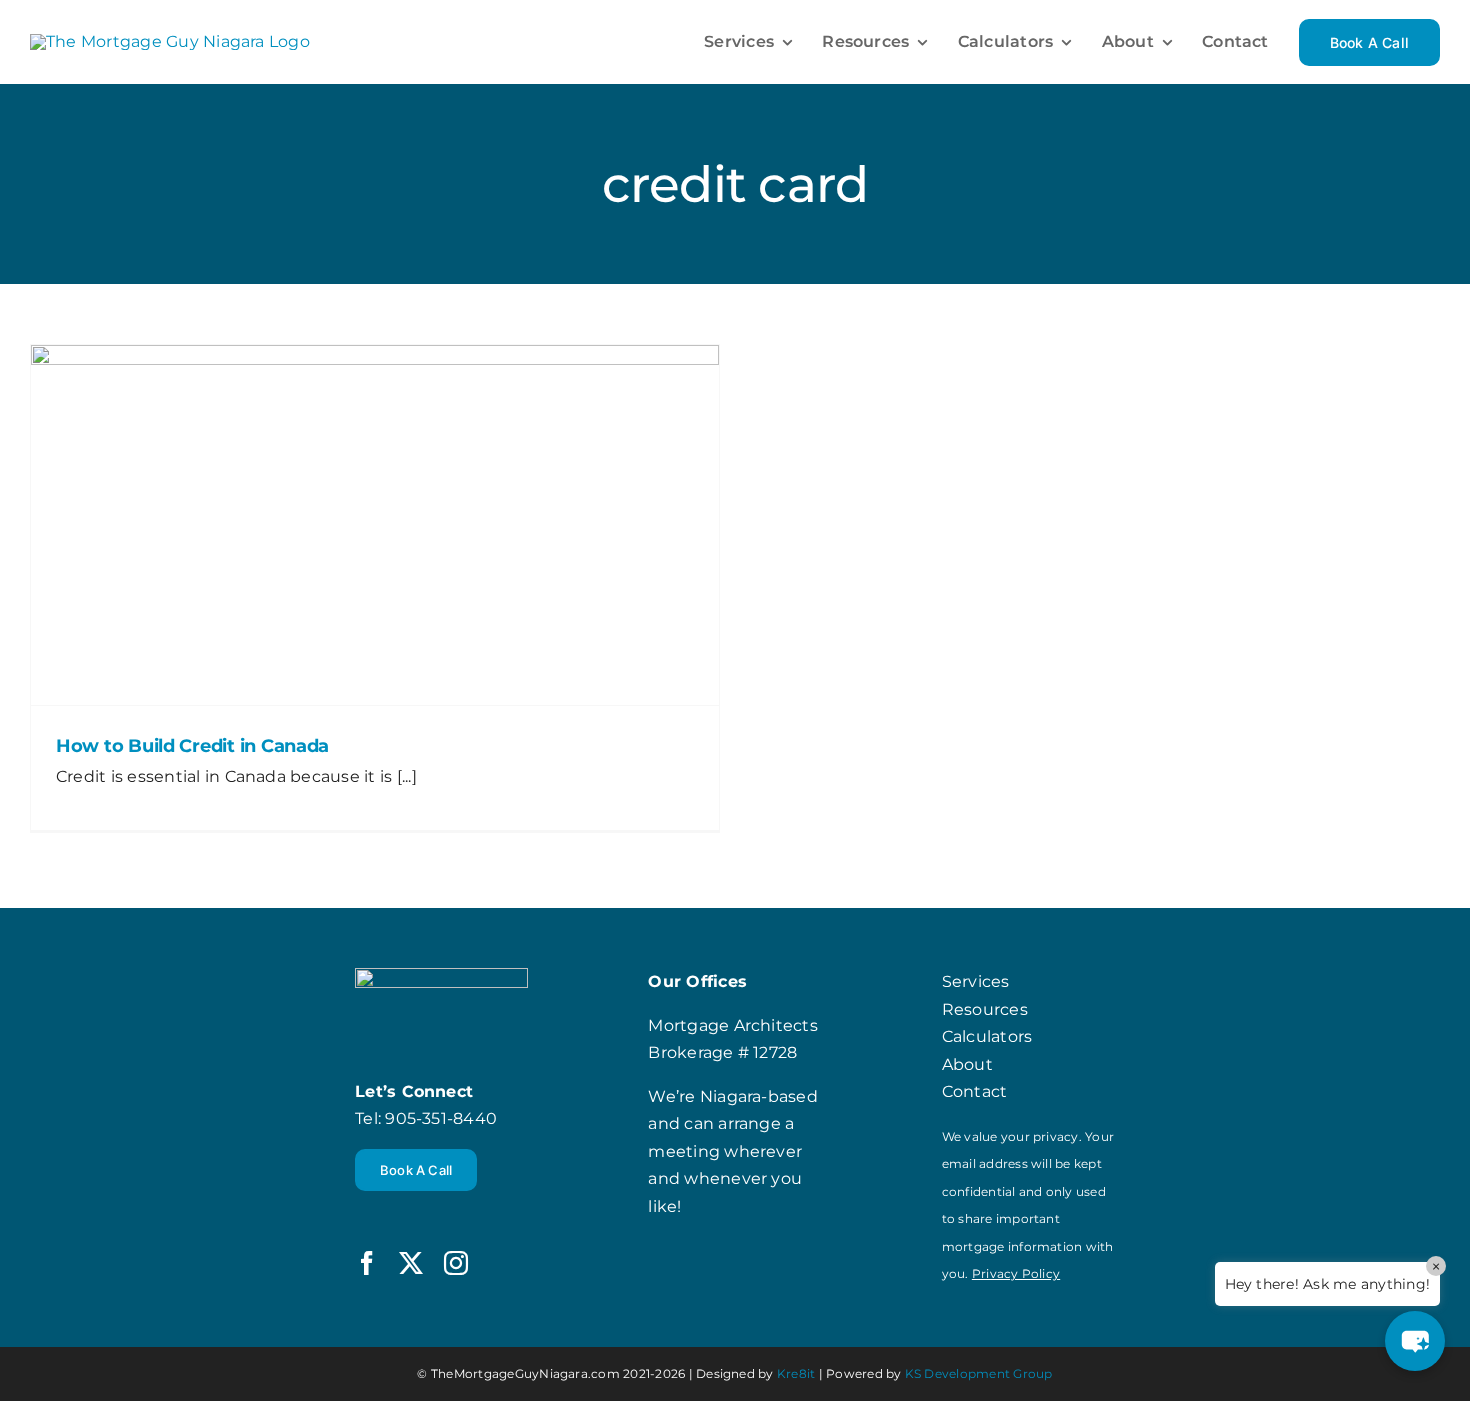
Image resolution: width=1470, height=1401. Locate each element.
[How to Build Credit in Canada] (375, 525)
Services (976, 981)
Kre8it (796, 1373)
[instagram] (456, 1263)
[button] (1415, 1341)
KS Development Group (979, 1373)
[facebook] (367, 1263)
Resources (985, 1009)
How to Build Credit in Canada (192, 746)
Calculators (987, 1036)
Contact (975, 1091)
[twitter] (411, 1263)
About (967, 1064)
